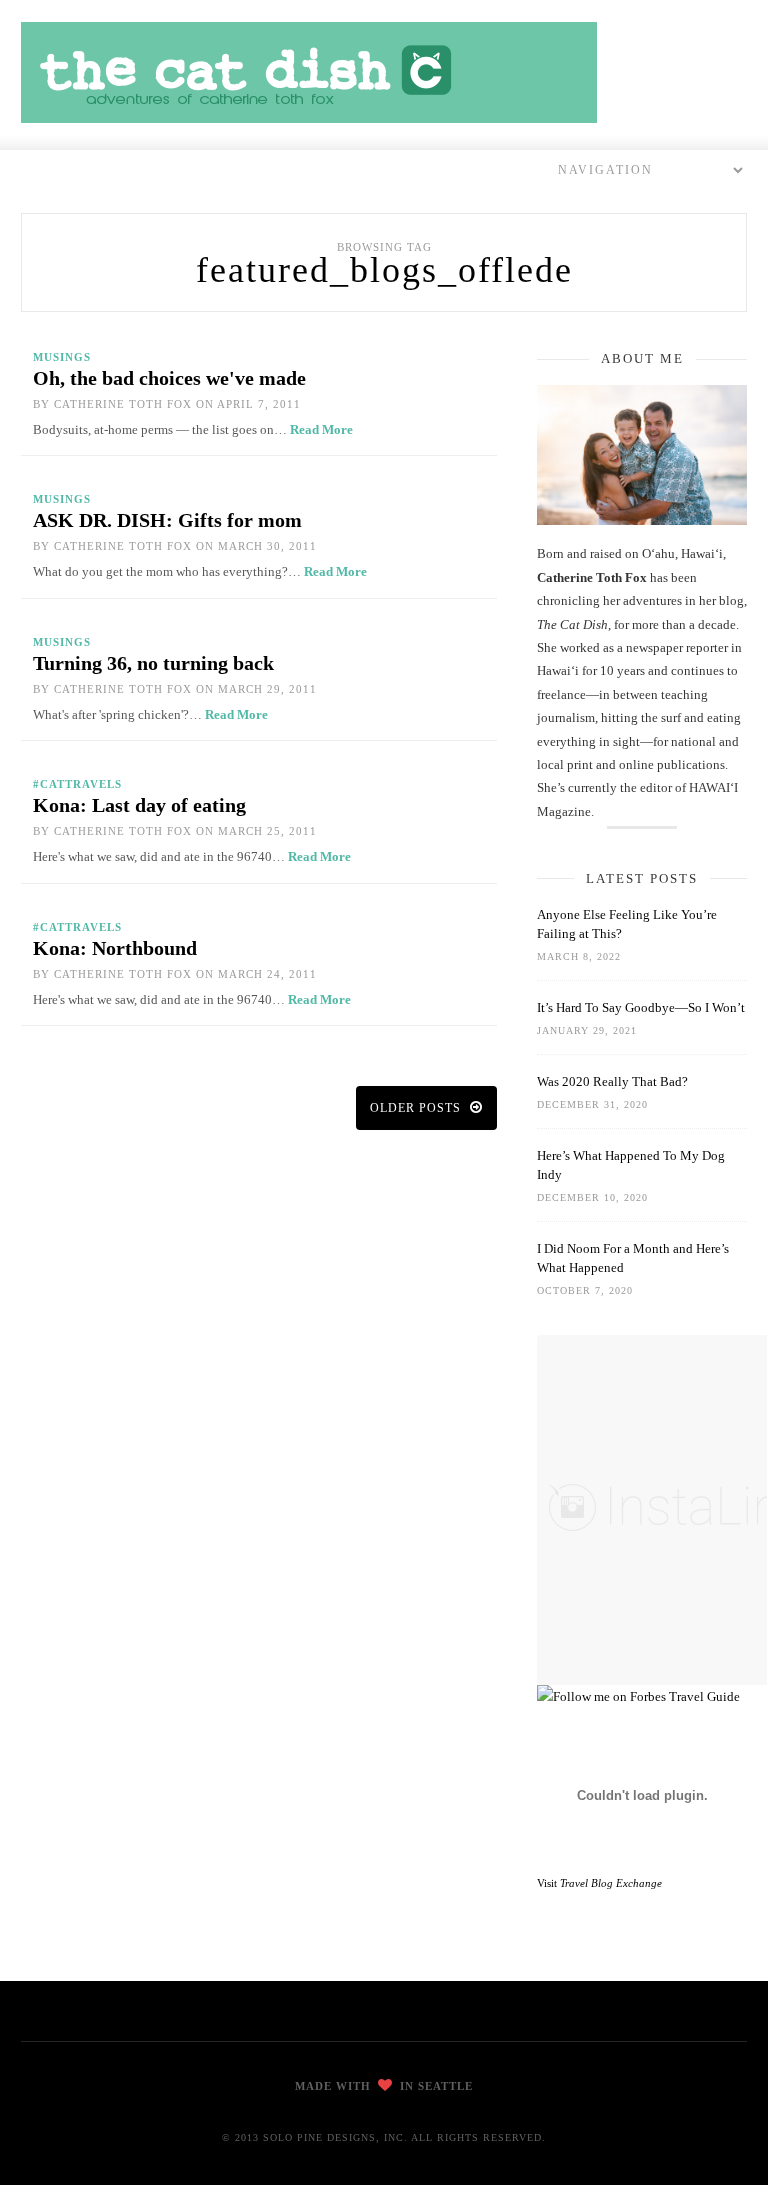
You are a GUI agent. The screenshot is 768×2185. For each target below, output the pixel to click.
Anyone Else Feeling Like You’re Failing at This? (627, 924)
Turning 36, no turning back (153, 663)
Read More (321, 429)
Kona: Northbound (115, 948)
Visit (599, 1883)
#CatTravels (77, 784)
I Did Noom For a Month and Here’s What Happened (633, 1258)
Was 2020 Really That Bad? (612, 1081)
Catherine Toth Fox (123, 404)
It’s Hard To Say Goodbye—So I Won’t (641, 1007)
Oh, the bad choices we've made (169, 378)
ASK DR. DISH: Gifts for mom (167, 520)
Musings (62, 357)
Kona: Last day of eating (139, 805)
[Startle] (638, 1696)
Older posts (417, 1108)
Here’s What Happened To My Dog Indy (631, 1165)
